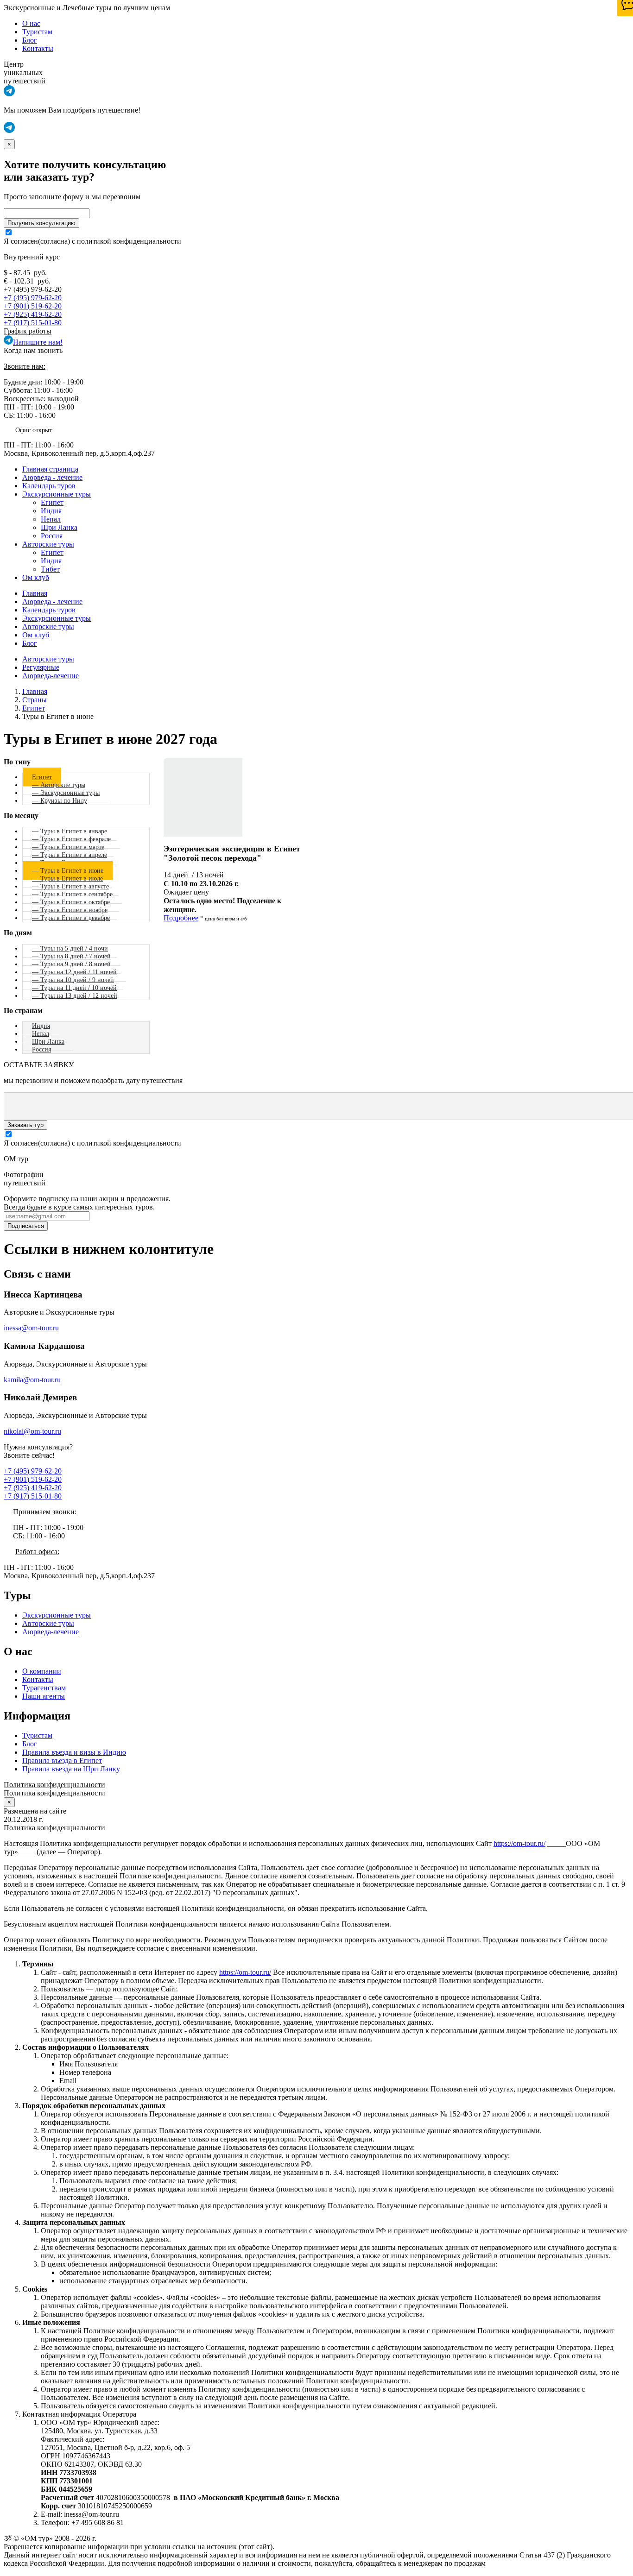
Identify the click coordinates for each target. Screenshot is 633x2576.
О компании (42, 1671)
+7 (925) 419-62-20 (33, 314)
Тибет (50, 569)
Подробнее (181, 918)
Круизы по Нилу (64, 800)
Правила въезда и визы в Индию (74, 1752)
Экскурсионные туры (57, 494)
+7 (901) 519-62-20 (33, 306)
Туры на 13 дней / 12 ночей (79, 995)
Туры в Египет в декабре (75, 918)
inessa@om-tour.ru (31, 1328)
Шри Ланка (59, 527)
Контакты (38, 48)
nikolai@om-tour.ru (32, 1431)
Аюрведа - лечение (52, 477)
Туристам (37, 32)
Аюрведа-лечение (51, 676)
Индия (51, 511)
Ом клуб (36, 577)
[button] (9, 94)
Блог (30, 40)
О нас (31, 23)
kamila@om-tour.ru (32, 1380)
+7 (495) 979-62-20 (33, 298)
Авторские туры (48, 544)
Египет (52, 502)
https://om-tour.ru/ (519, 1843)
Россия (52, 536)
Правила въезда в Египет (62, 1760)
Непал (51, 519)
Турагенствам (44, 1688)
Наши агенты (44, 1696)
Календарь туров (49, 486)
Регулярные (41, 667)
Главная (35, 593)
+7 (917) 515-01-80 (33, 323)
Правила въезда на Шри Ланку (71, 1769)
